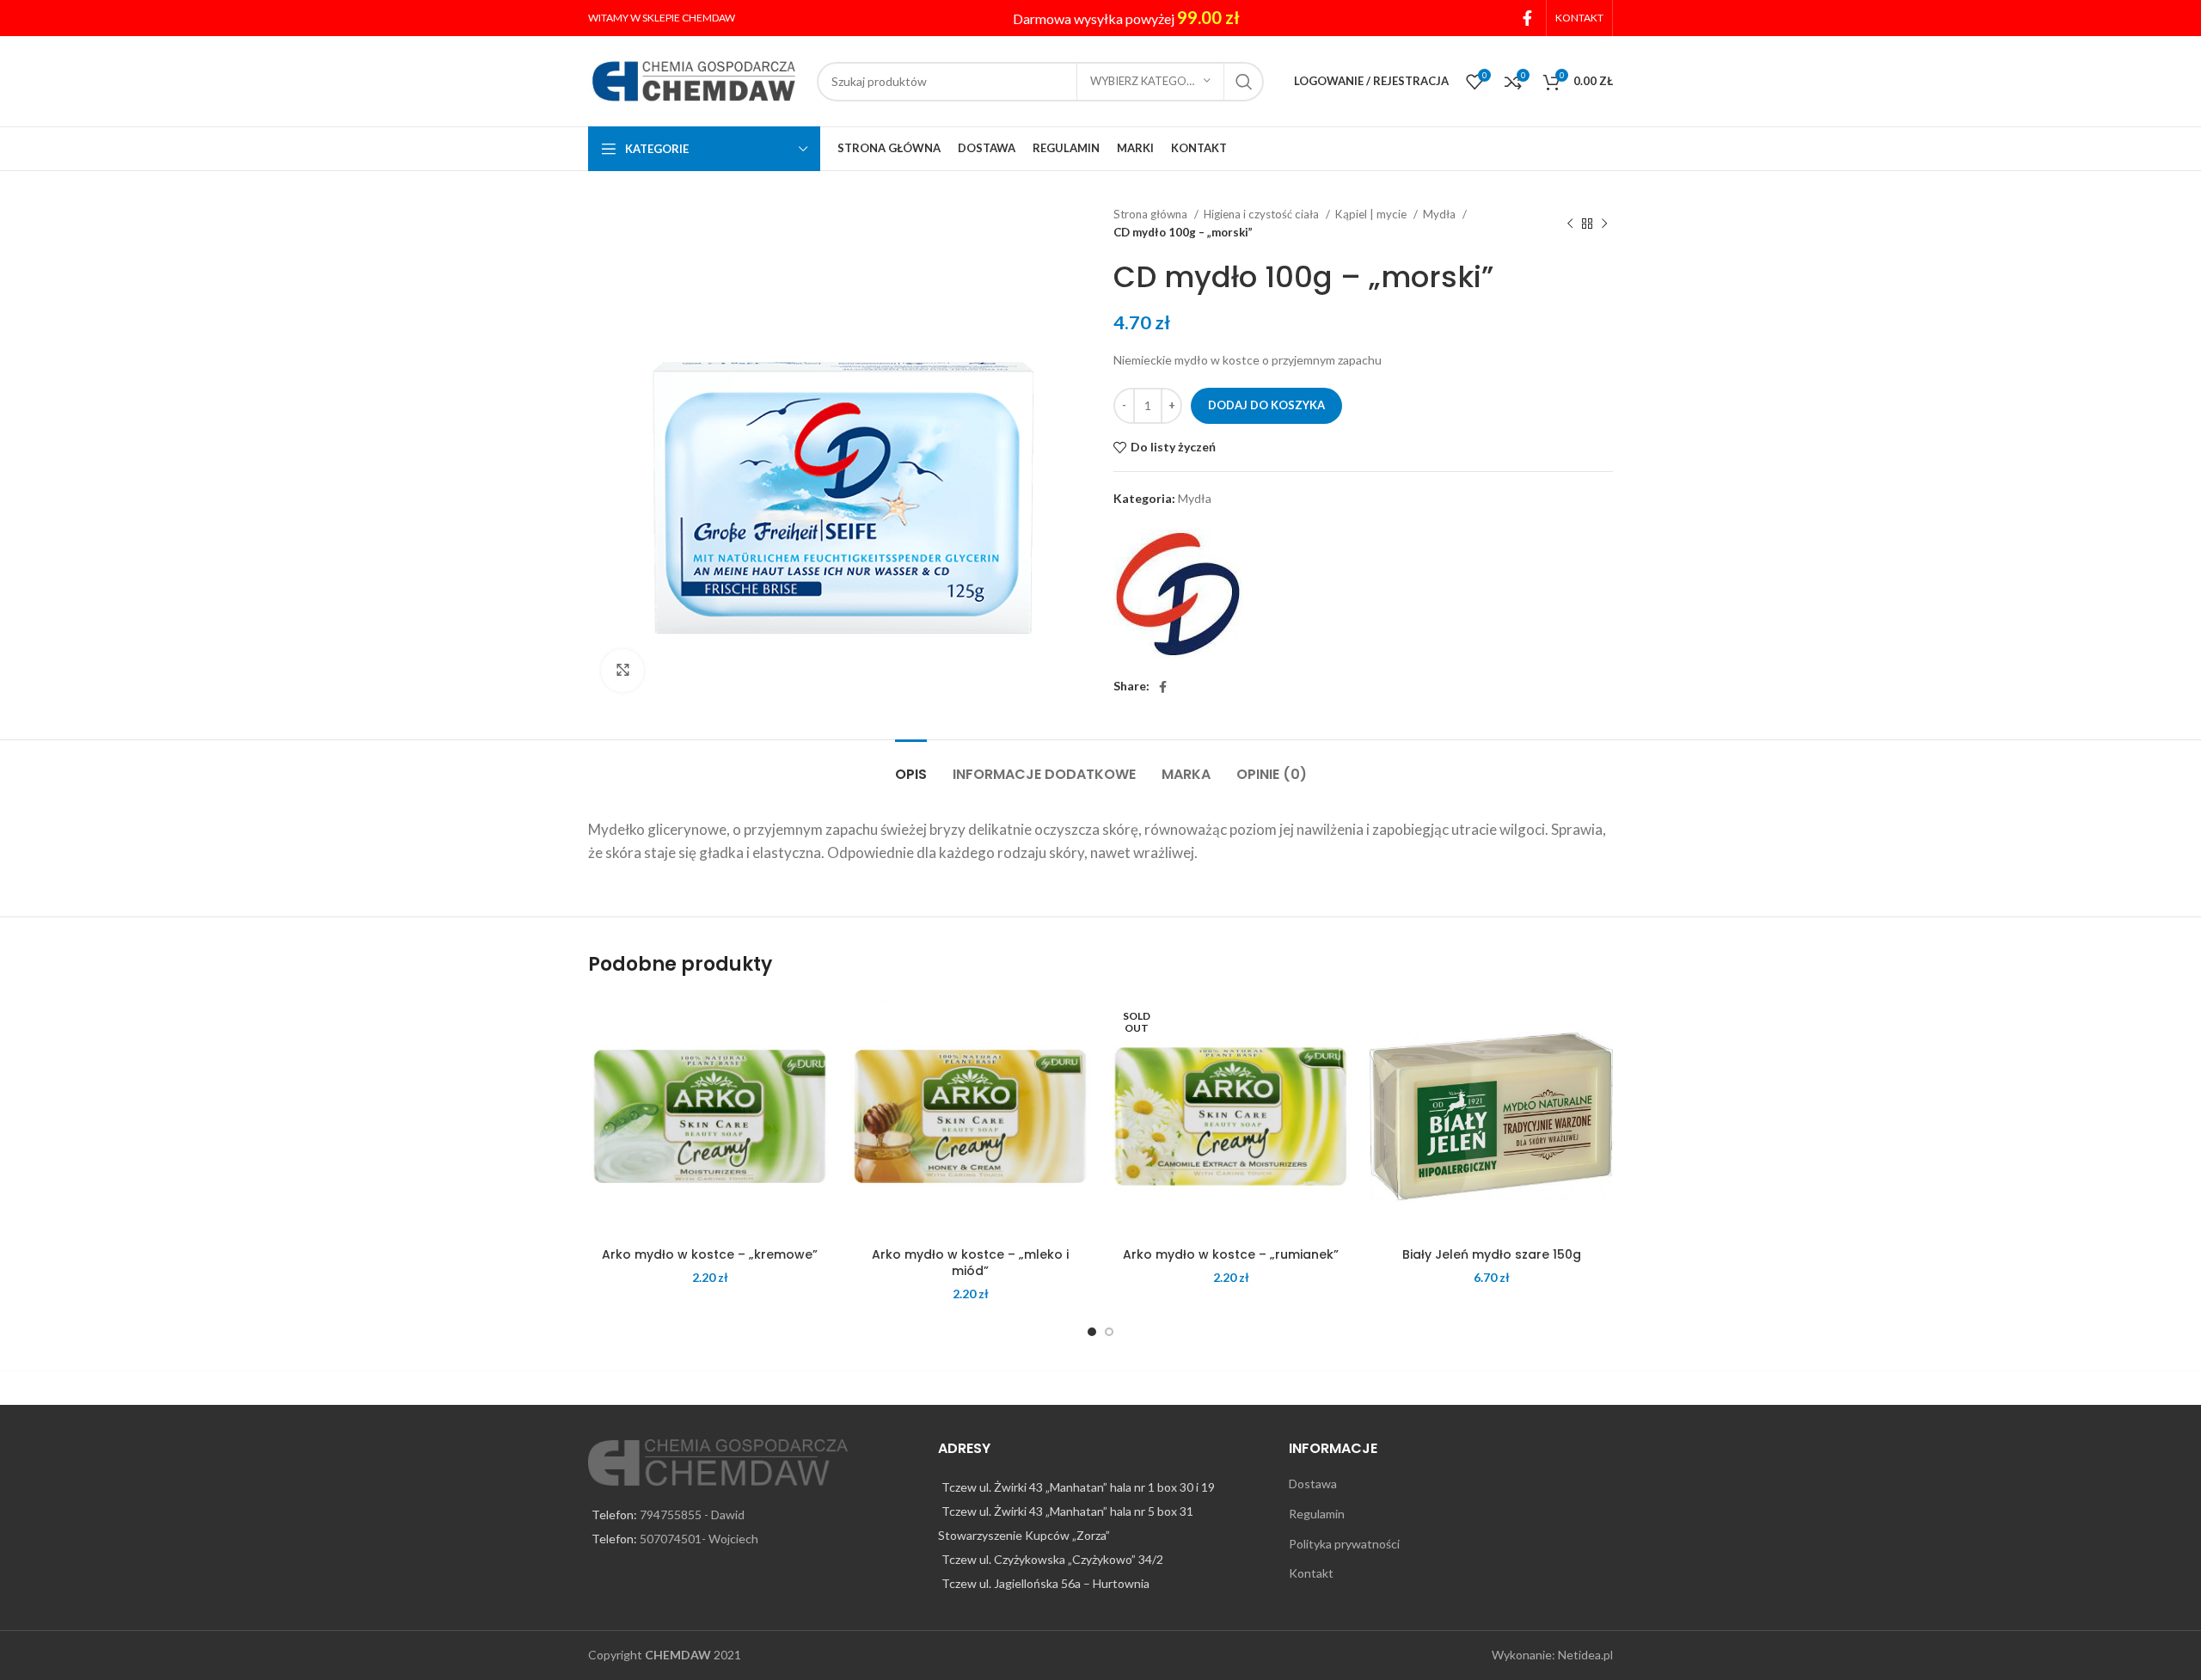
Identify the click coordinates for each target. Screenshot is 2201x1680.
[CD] (1178, 594)
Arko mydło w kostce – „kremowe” (710, 1254)
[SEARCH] (1244, 82)
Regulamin (1317, 1514)
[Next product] (1604, 224)
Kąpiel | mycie (1372, 214)
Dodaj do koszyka (1266, 405)
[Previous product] (1570, 224)
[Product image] (710, 1116)
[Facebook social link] (1527, 18)
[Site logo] (694, 80)
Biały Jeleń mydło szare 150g (1492, 1254)
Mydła (1441, 214)
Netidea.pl (1585, 1655)
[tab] (911, 766)
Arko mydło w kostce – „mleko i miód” (970, 1263)
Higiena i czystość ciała (1263, 214)
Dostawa (1313, 1484)
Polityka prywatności (1344, 1544)
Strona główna (1152, 214)
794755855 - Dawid (692, 1514)
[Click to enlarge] (622, 671)
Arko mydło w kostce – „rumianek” (1231, 1254)
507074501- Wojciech (699, 1539)
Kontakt (1311, 1573)
